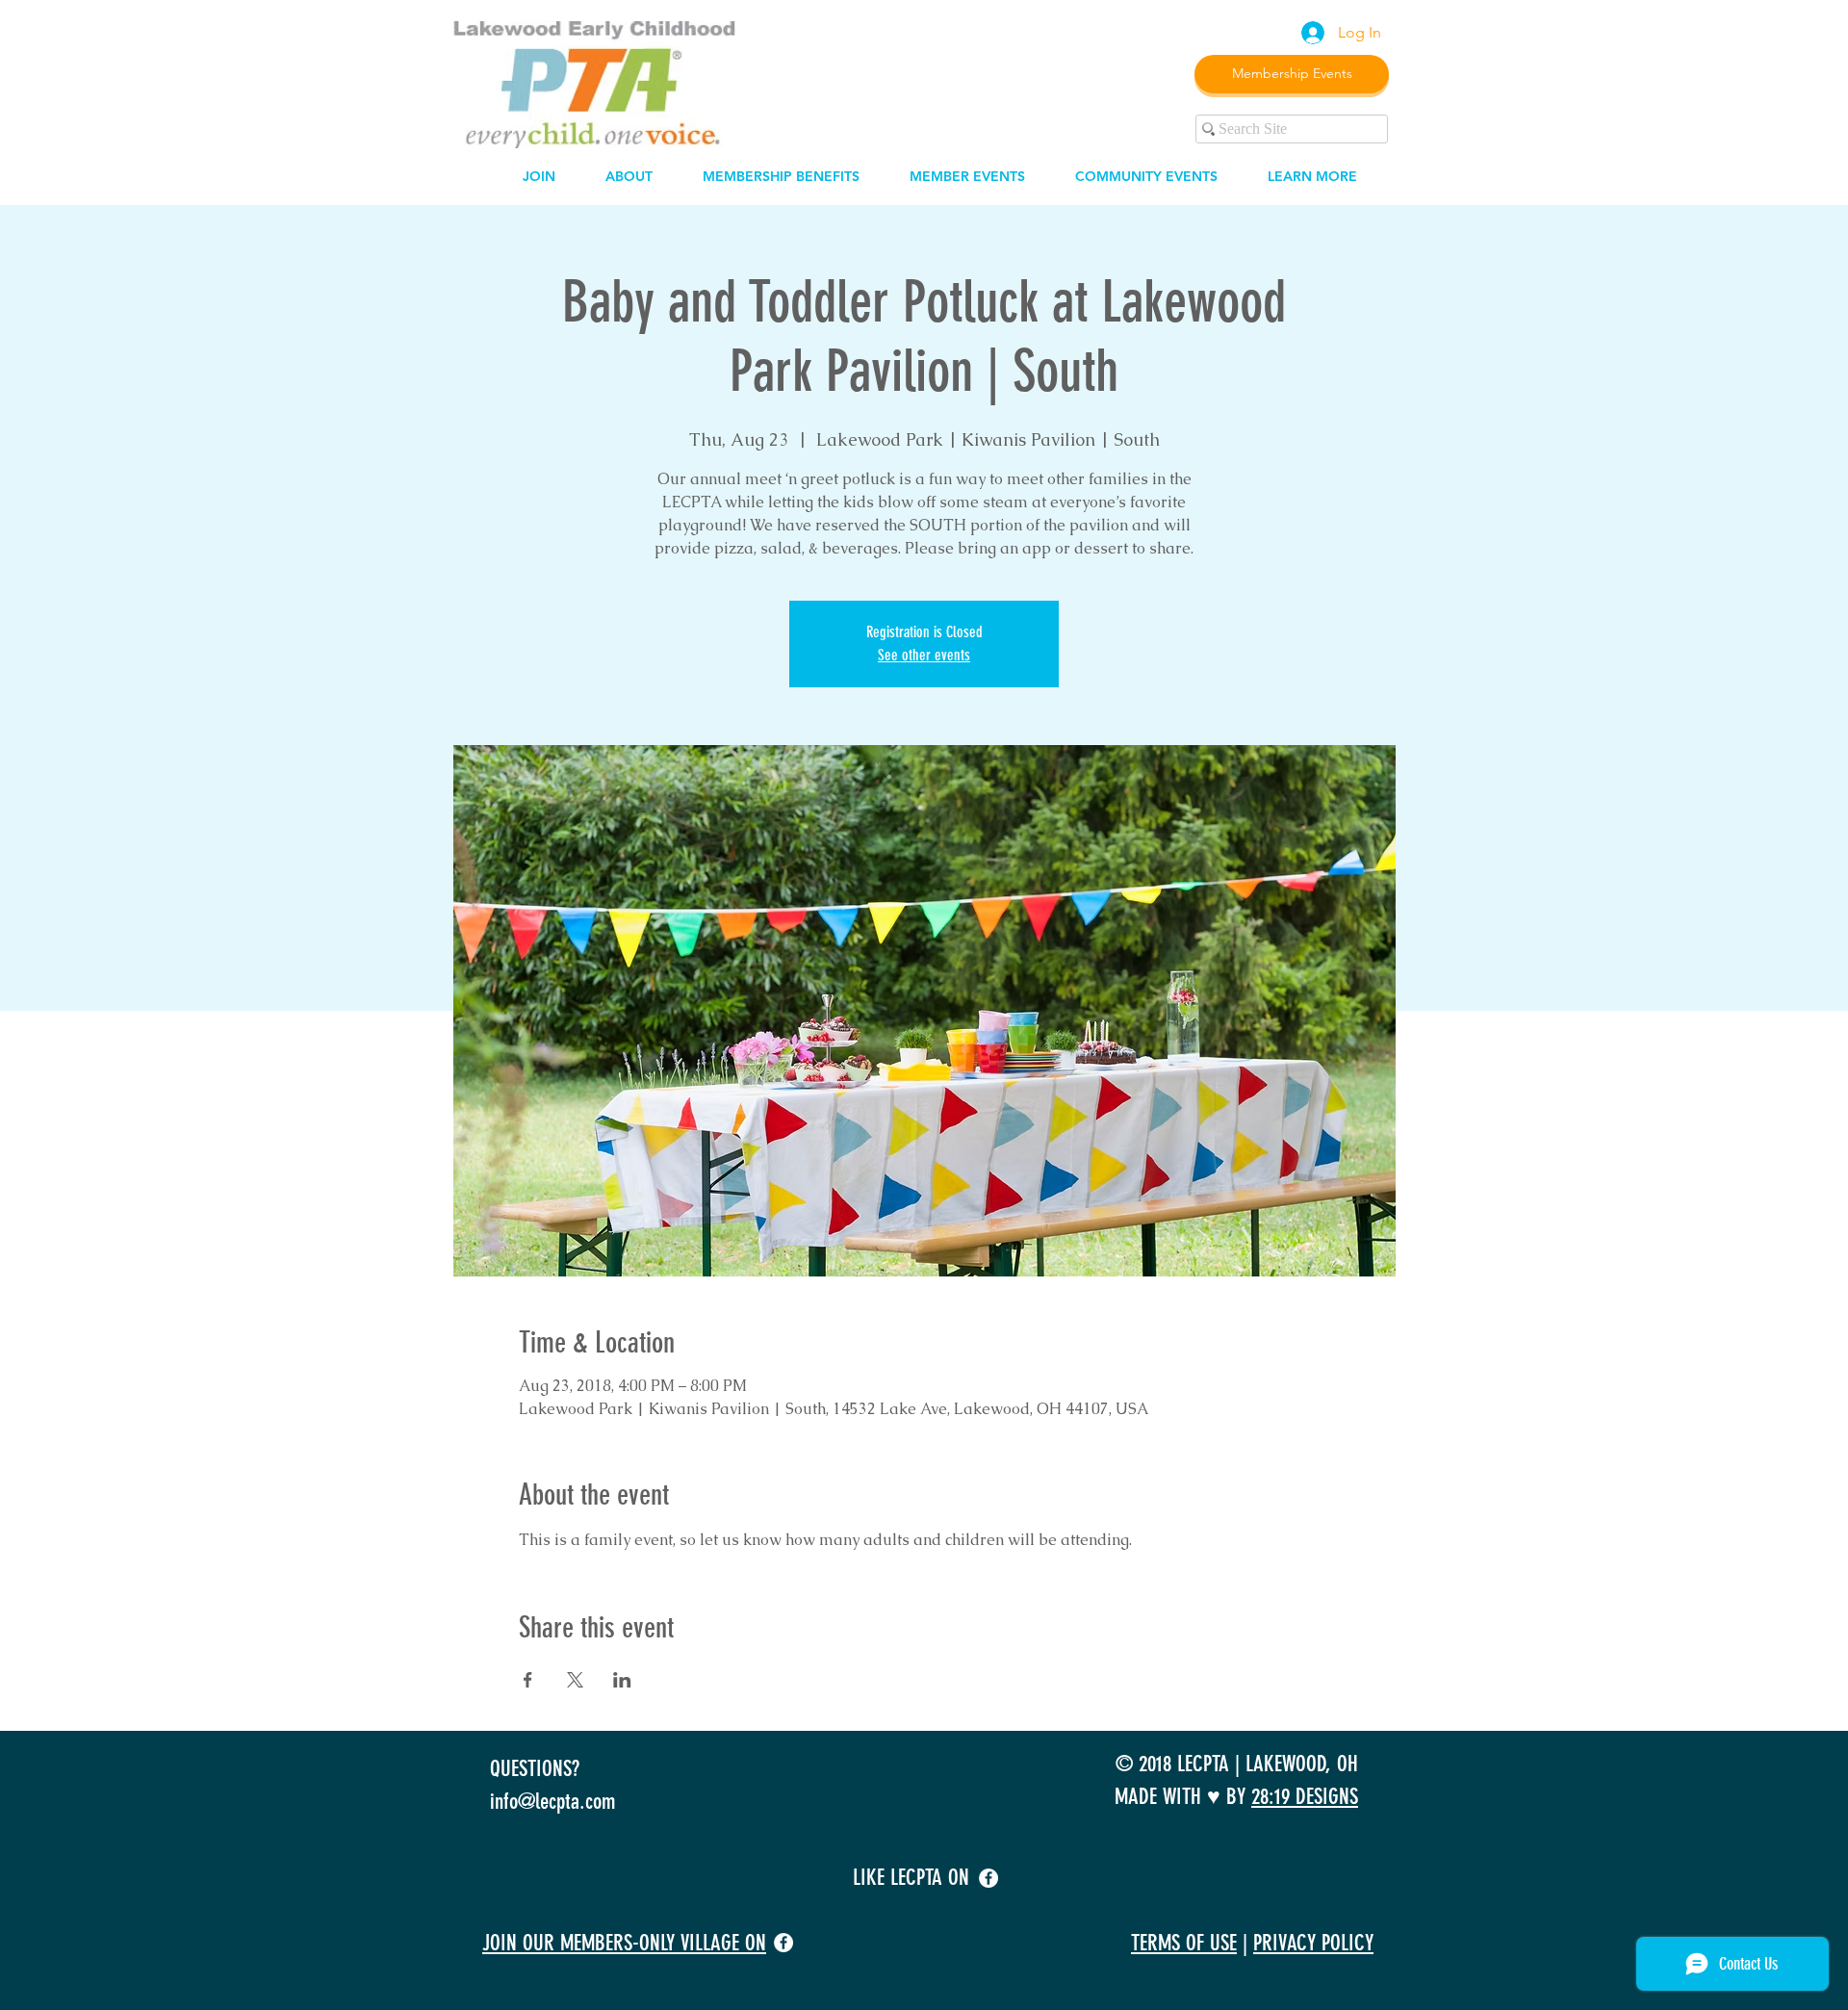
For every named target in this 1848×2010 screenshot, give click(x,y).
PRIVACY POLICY (1313, 1943)
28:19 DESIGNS (1305, 1797)
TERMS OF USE (1184, 1943)
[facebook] (988, 1878)
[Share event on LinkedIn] (622, 1680)
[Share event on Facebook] (528, 1680)
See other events (924, 655)
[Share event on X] (575, 1680)
